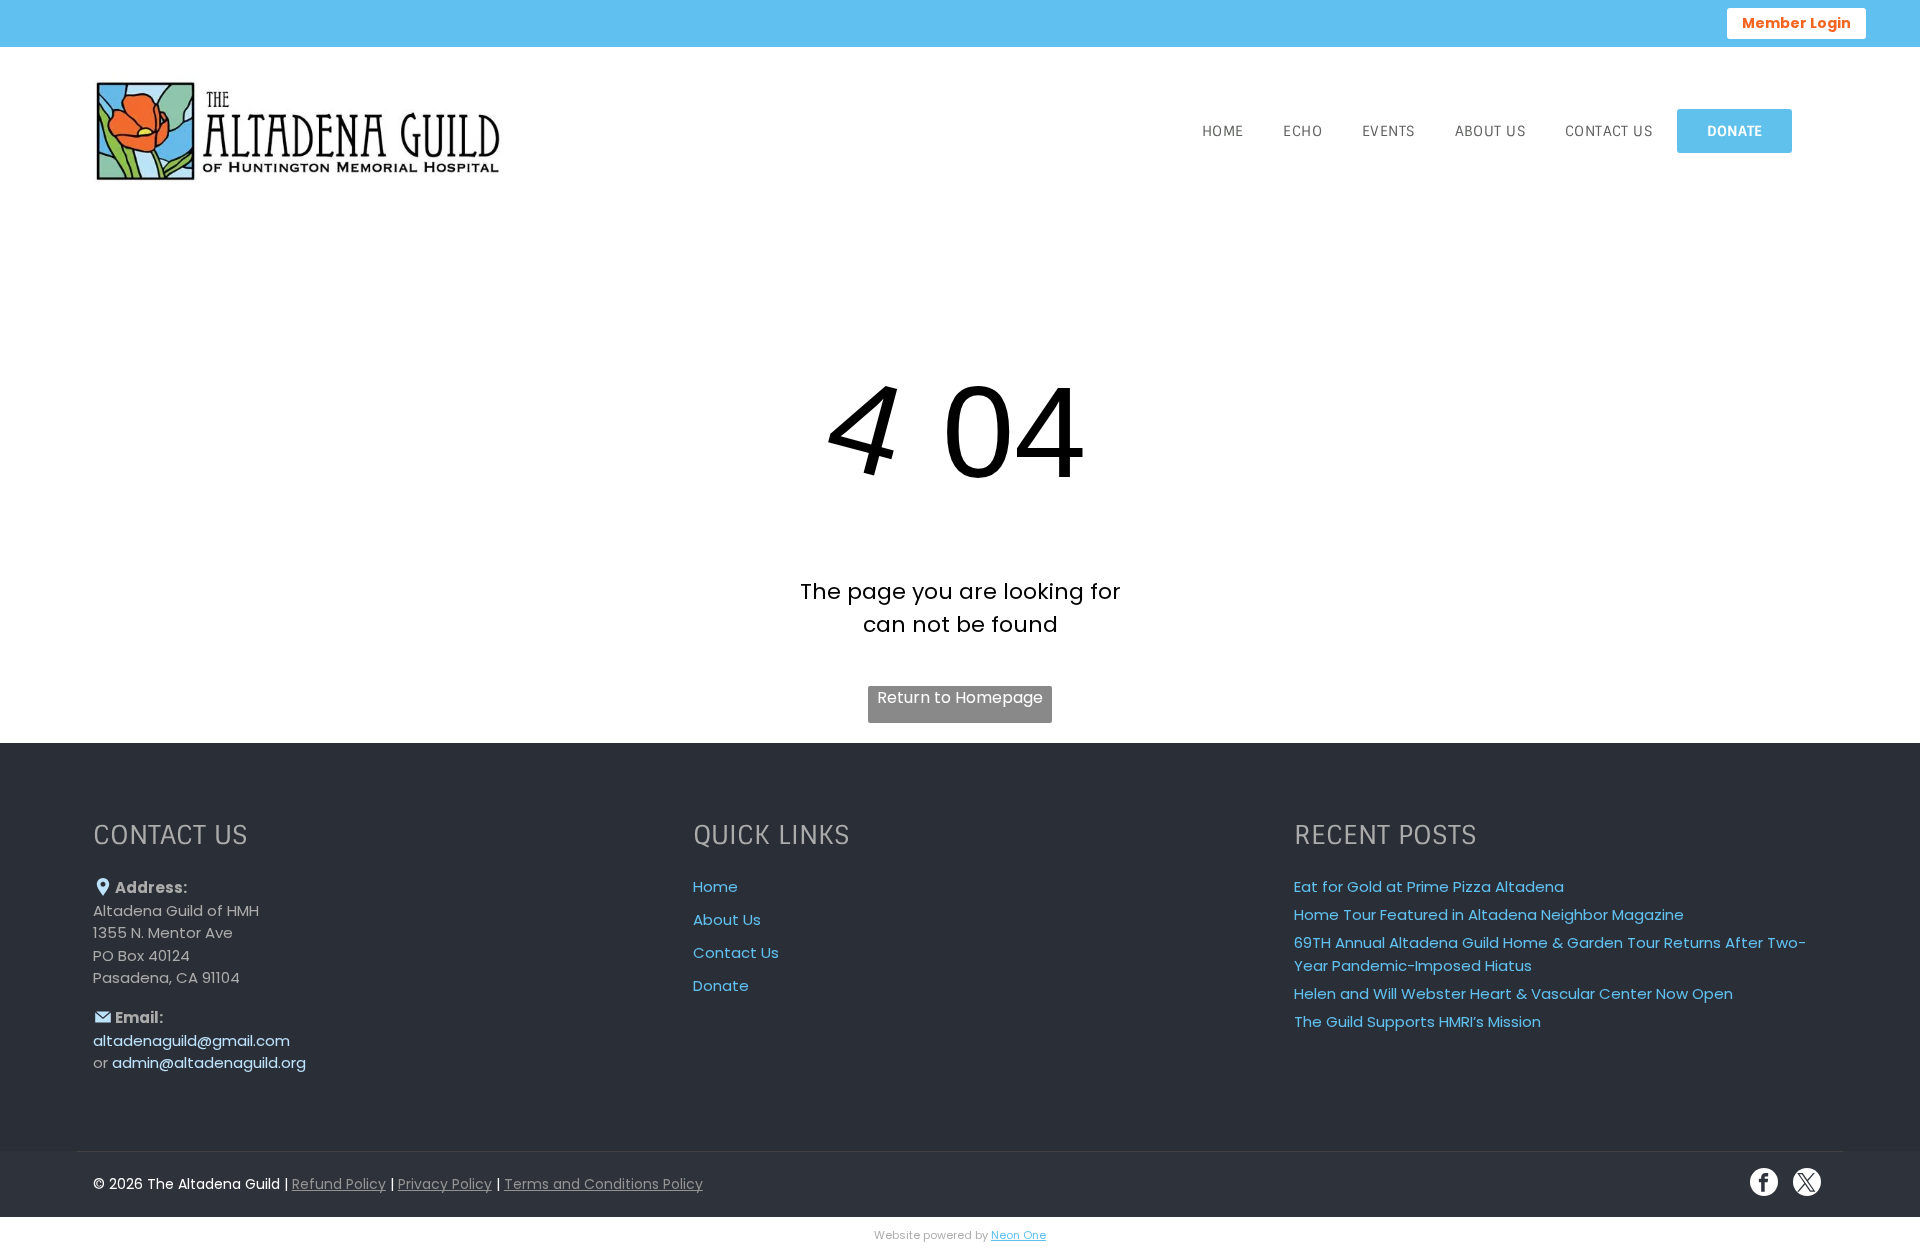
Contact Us (736, 952)
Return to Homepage (960, 697)
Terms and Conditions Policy (603, 1184)
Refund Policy (339, 1184)
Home (715, 886)
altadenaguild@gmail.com (191, 1040)
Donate (721, 985)
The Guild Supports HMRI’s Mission (1417, 1021)
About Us (727, 919)
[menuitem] (1223, 131)
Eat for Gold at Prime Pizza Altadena (1429, 886)
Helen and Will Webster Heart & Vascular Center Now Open (1513, 993)
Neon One (1018, 1235)
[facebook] (1764, 1184)
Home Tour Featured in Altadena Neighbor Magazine (1489, 914)
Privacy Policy (445, 1184)
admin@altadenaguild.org (209, 1062)
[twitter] (1807, 1184)
